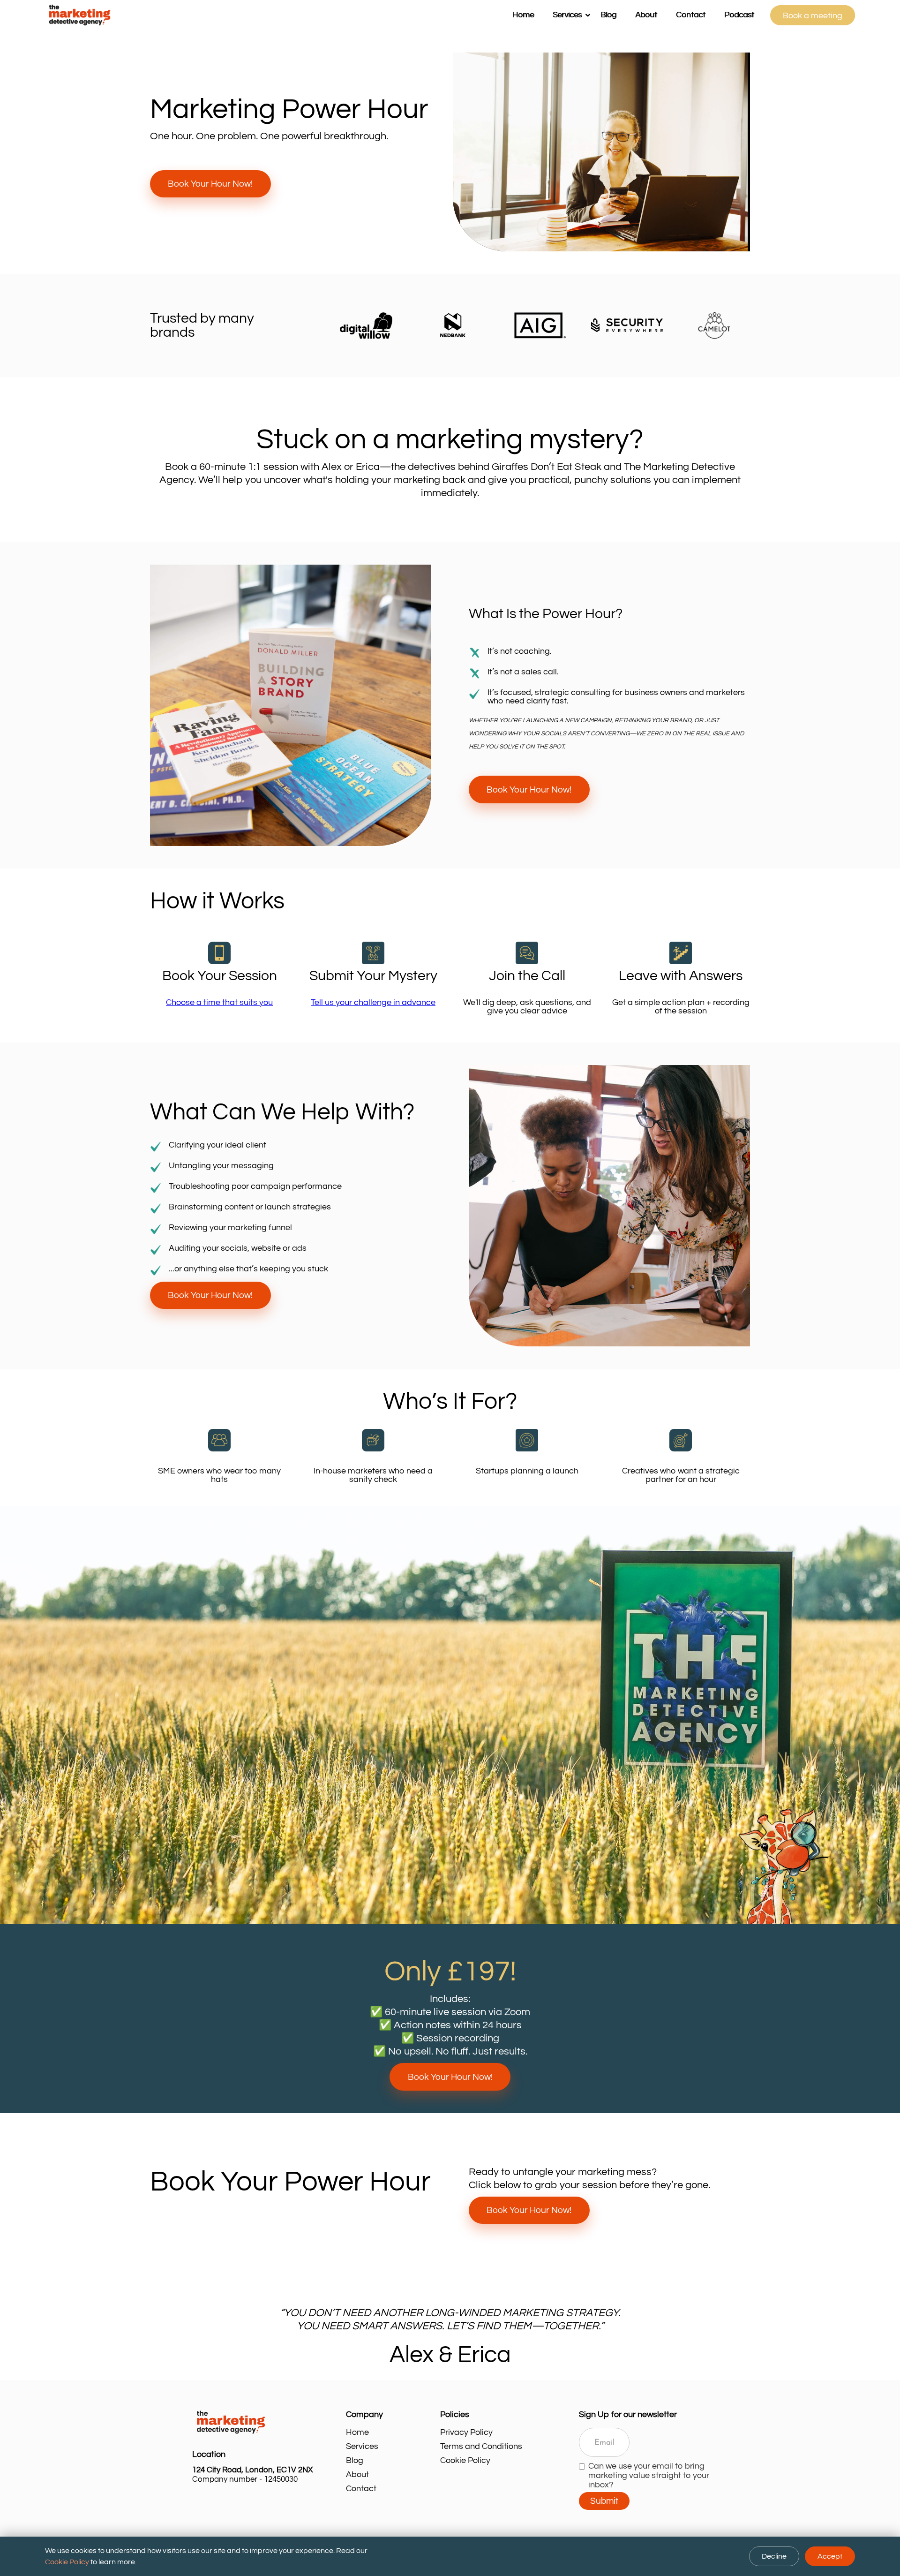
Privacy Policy (466, 2432)
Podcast (739, 15)
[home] (274, 15)
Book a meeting (813, 16)
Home (523, 15)
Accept (830, 2556)
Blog (608, 15)
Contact (691, 15)
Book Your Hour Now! (210, 184)
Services (362, 2446)
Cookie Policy (465, 2460)
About (646, 15)
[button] (567, 15)
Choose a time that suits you (219, 1002)
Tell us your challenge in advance (373, 1002)
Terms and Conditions (481, 2446)
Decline (774, 2556)
